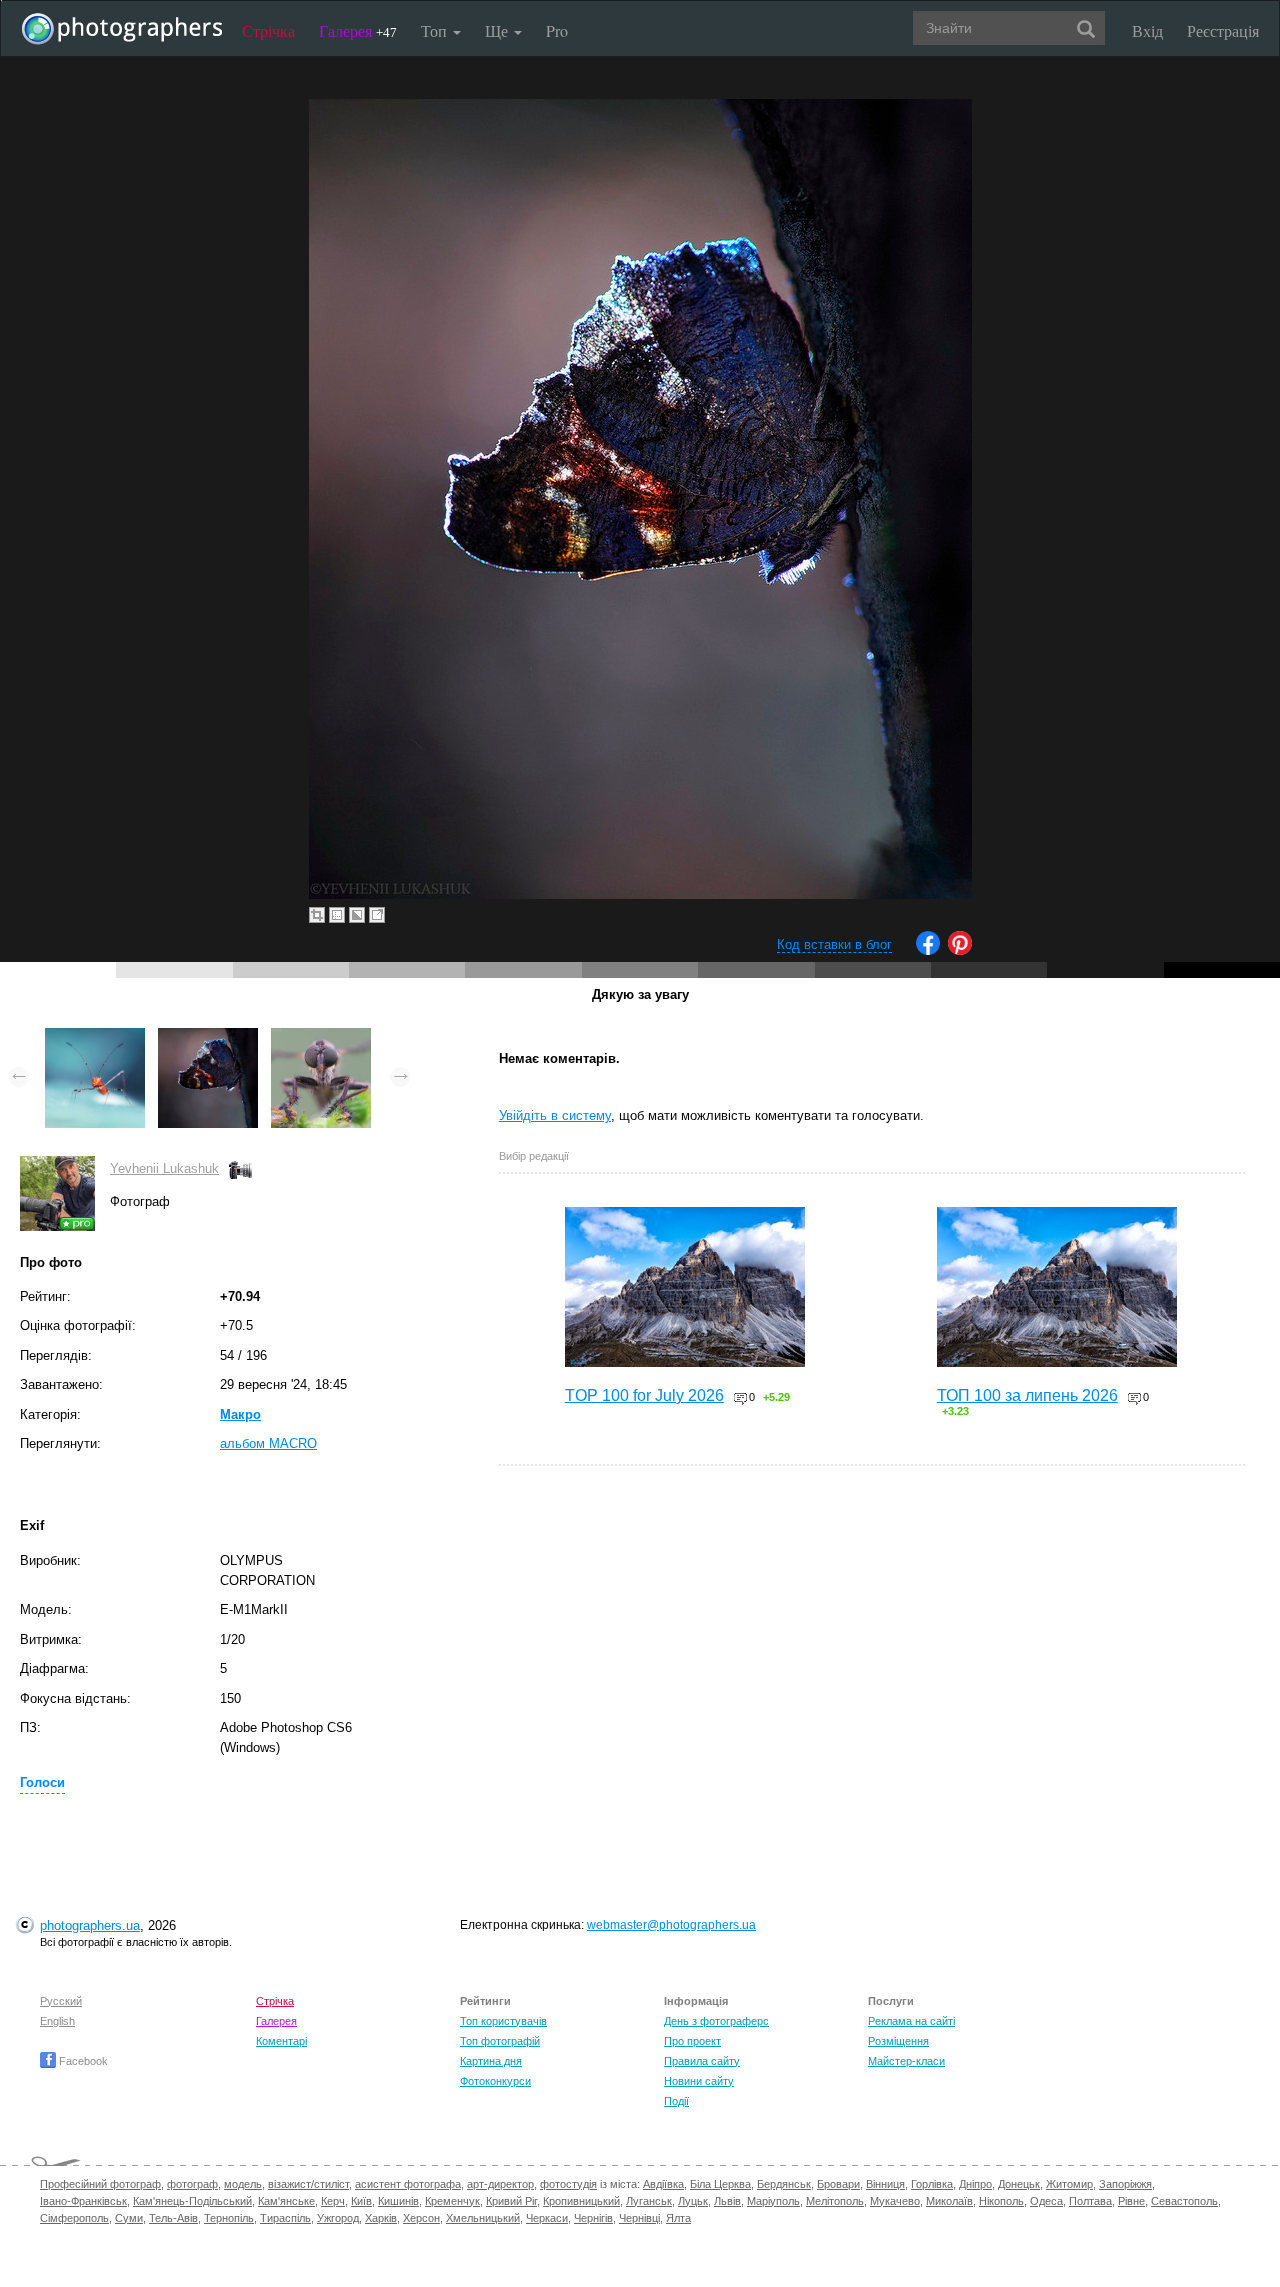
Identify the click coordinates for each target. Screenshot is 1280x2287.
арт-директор (500, 2184)
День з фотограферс (716, 2021)
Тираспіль (285, 2218)
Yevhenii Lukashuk (164, 1168)
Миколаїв (949, 2201)
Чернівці (639, 2218)
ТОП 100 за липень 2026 (1027, 1395)
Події (676, 2101)
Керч (333, 2201)
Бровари (838, 2184)
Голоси (42, 1782)
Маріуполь (773, 2201)
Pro (557, 30)
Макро (240, 1414)
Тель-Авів (173, 2218)
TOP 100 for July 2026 (644, 1395)
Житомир (1069, 2184)
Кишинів (398, 2201)
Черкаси (547, 2218)
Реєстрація (1223, 30)
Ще (498, 30)
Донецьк (1019, 2184)
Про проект (692, 2041)
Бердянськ (784, 2184)
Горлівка (932, 2184)
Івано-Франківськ (83, 2201)
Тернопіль (229, 2218)
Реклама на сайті (911, 2021)
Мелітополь (835, 2201)
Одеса (1046, 2201)
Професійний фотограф (100, 2184)
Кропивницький (581, 2201)
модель (243, 2184)
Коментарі (281, 2041)
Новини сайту (699, 2081)
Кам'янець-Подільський (192, 2201)
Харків (381, 2218)
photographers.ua (90, 1925)
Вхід (1147, 30)
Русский (61, 2001)
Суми (129, 2218)
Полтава (1090, 2201)
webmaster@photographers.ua (671, 1925)
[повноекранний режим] (377, 915)
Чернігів (593, 2218)
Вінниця (885, 2184)
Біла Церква (720, 2184)
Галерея (358, 30)
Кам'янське (286, 2201)
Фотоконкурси (495, 2081)
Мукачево (895, 2201)
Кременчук (452, 2201)
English (57, 2021)
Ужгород (338, 2218)
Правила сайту (702, 2061)
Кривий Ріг (511, 2201)
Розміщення (898, 2041)
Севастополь (1184, 2201)
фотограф (192, 2184)
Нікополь (1001, 2201)
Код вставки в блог (834, 944)
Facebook (82, 2061)
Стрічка (268, 30)
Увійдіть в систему (555, 1115)
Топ (436, 30)
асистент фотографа (408, 2184)
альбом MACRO (268, 1443)
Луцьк (693, 2201)
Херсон (421, 2218)
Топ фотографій (500, 2041)
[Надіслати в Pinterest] (960, 950)
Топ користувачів (503, 2021)
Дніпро (975, 2184)
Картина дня (491, 2061)
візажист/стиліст (308, 2184)
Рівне (1131, 2201)
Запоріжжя (1125, 2184)
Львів (727, 2201)
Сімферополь (74, 2218)
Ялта (678, 2218)
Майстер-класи (906, 2061)
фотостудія (568, 2184)
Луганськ (649, 2201)
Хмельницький (483, 2218)
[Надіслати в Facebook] (928, 950)
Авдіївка (663, 2184)
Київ (361, 2201)
